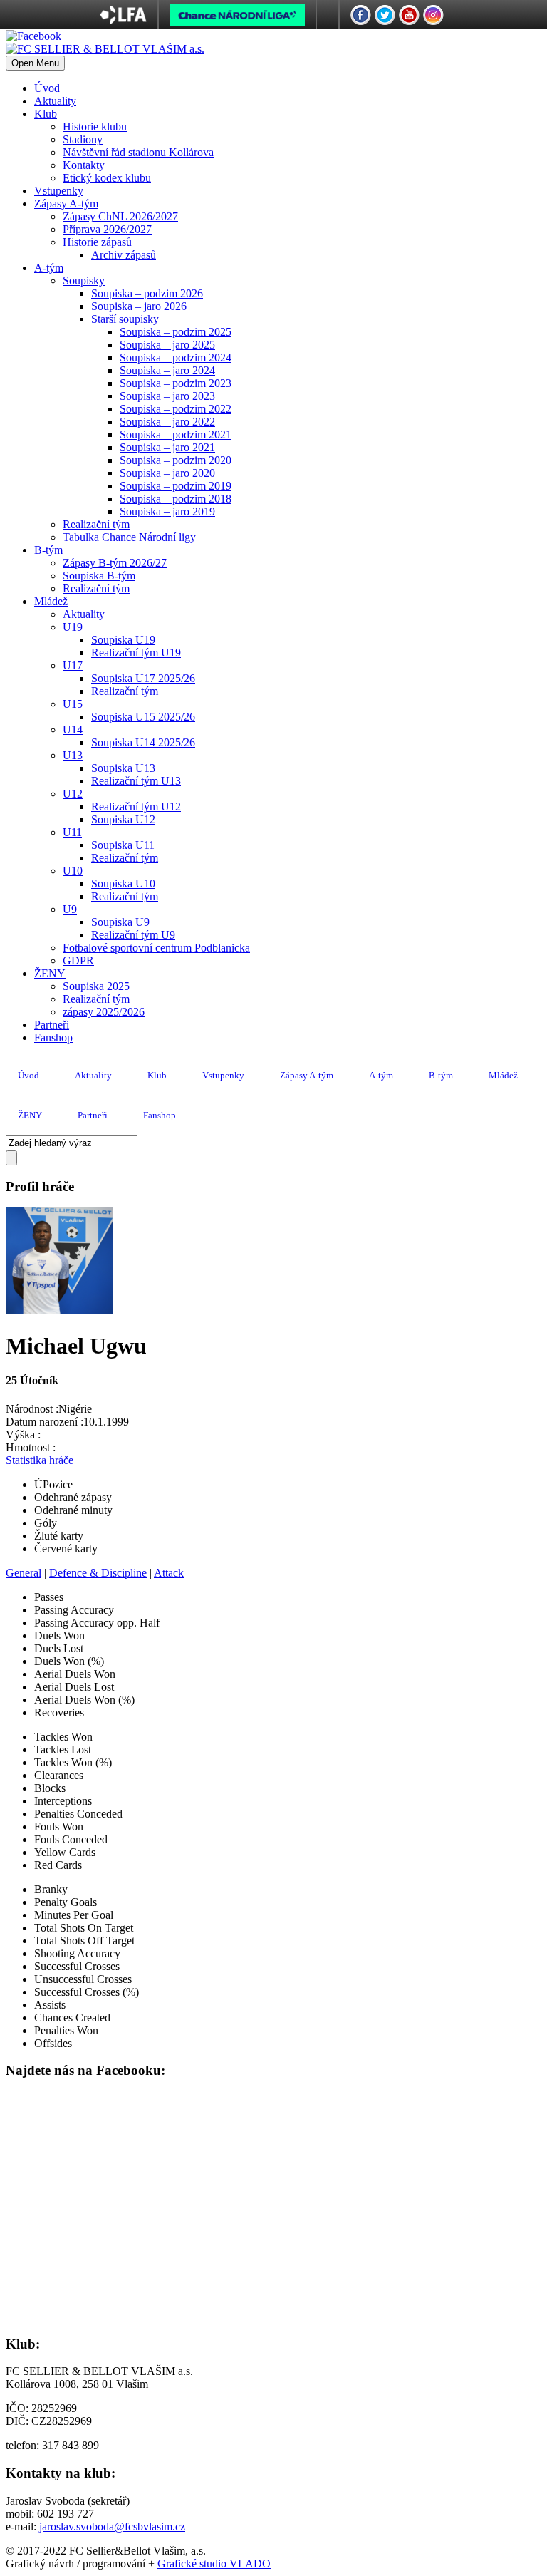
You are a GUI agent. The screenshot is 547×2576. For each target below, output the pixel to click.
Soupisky (84, 280)
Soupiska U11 (123, 845)
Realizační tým (96, 524)
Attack (169, 1573)
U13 (73, 755)
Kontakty (84, 165)
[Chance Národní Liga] (237, 19)
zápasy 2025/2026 (104, 1012)
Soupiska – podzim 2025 (176, 332)
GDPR (78, 960)
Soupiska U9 (120, 922)
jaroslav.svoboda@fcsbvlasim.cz (112, 2526)
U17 (73, 665)
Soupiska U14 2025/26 (143, 742)
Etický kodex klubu (107, 178)
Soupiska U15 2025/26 (143, 717)
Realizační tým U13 (136, 781)
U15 (73, 704)
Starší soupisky (125, 319)
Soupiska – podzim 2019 (176, 486)
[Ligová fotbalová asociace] (124, 20)
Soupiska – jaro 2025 (167, 345)
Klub (46, 114)
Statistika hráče (40, 1460)
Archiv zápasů (124, 255)
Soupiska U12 (123, 819)
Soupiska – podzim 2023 (176, 383)
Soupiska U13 (123, 768)
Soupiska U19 (123, 640)
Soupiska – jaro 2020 (167, 473)
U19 (73, 627)
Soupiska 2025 (96, 986)
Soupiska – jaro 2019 (167, 511)
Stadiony (83, 139)
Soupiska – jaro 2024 (167, 370)
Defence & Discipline (98, 1573)
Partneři (52, 1025)
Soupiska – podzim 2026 (147, 293)
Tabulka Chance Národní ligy (129, 537)
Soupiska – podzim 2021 (176, 434)
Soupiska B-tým (99, 576)
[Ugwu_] (59, 1310)
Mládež (51, 601)
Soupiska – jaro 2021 (167, 447)
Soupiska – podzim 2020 (176, 460)
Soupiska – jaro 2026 (139, 306)
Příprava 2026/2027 (107, 229)
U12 (73, 794)
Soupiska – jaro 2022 (167, 422)
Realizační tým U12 (136, 807)
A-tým (49, 268)
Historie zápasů (97, 242)
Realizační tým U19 (136, 653)
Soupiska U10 (123, 883)
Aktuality (55, 101)
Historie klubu (95, 127)
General (24, 1573)
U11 (72, 832)
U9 (70, 909)
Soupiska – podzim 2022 (176, 409)
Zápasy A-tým (66, 203)
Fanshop (53, 1037)
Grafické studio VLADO (214, 2564)
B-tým (48, 550)
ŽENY (50, 973)
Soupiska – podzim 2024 (176, 357)
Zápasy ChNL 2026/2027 (120, 216)
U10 (73, 871)
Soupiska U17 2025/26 (143, 678)
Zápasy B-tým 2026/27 (115, 563)
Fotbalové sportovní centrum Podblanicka (156, 948)
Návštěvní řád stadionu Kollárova (138, 152)
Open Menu (35, 63)
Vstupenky (59, 191)
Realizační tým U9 (133, 935)
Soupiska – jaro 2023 (167, 396)
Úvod (47, 88)
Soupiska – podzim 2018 (176, 499)
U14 (73, 730)
